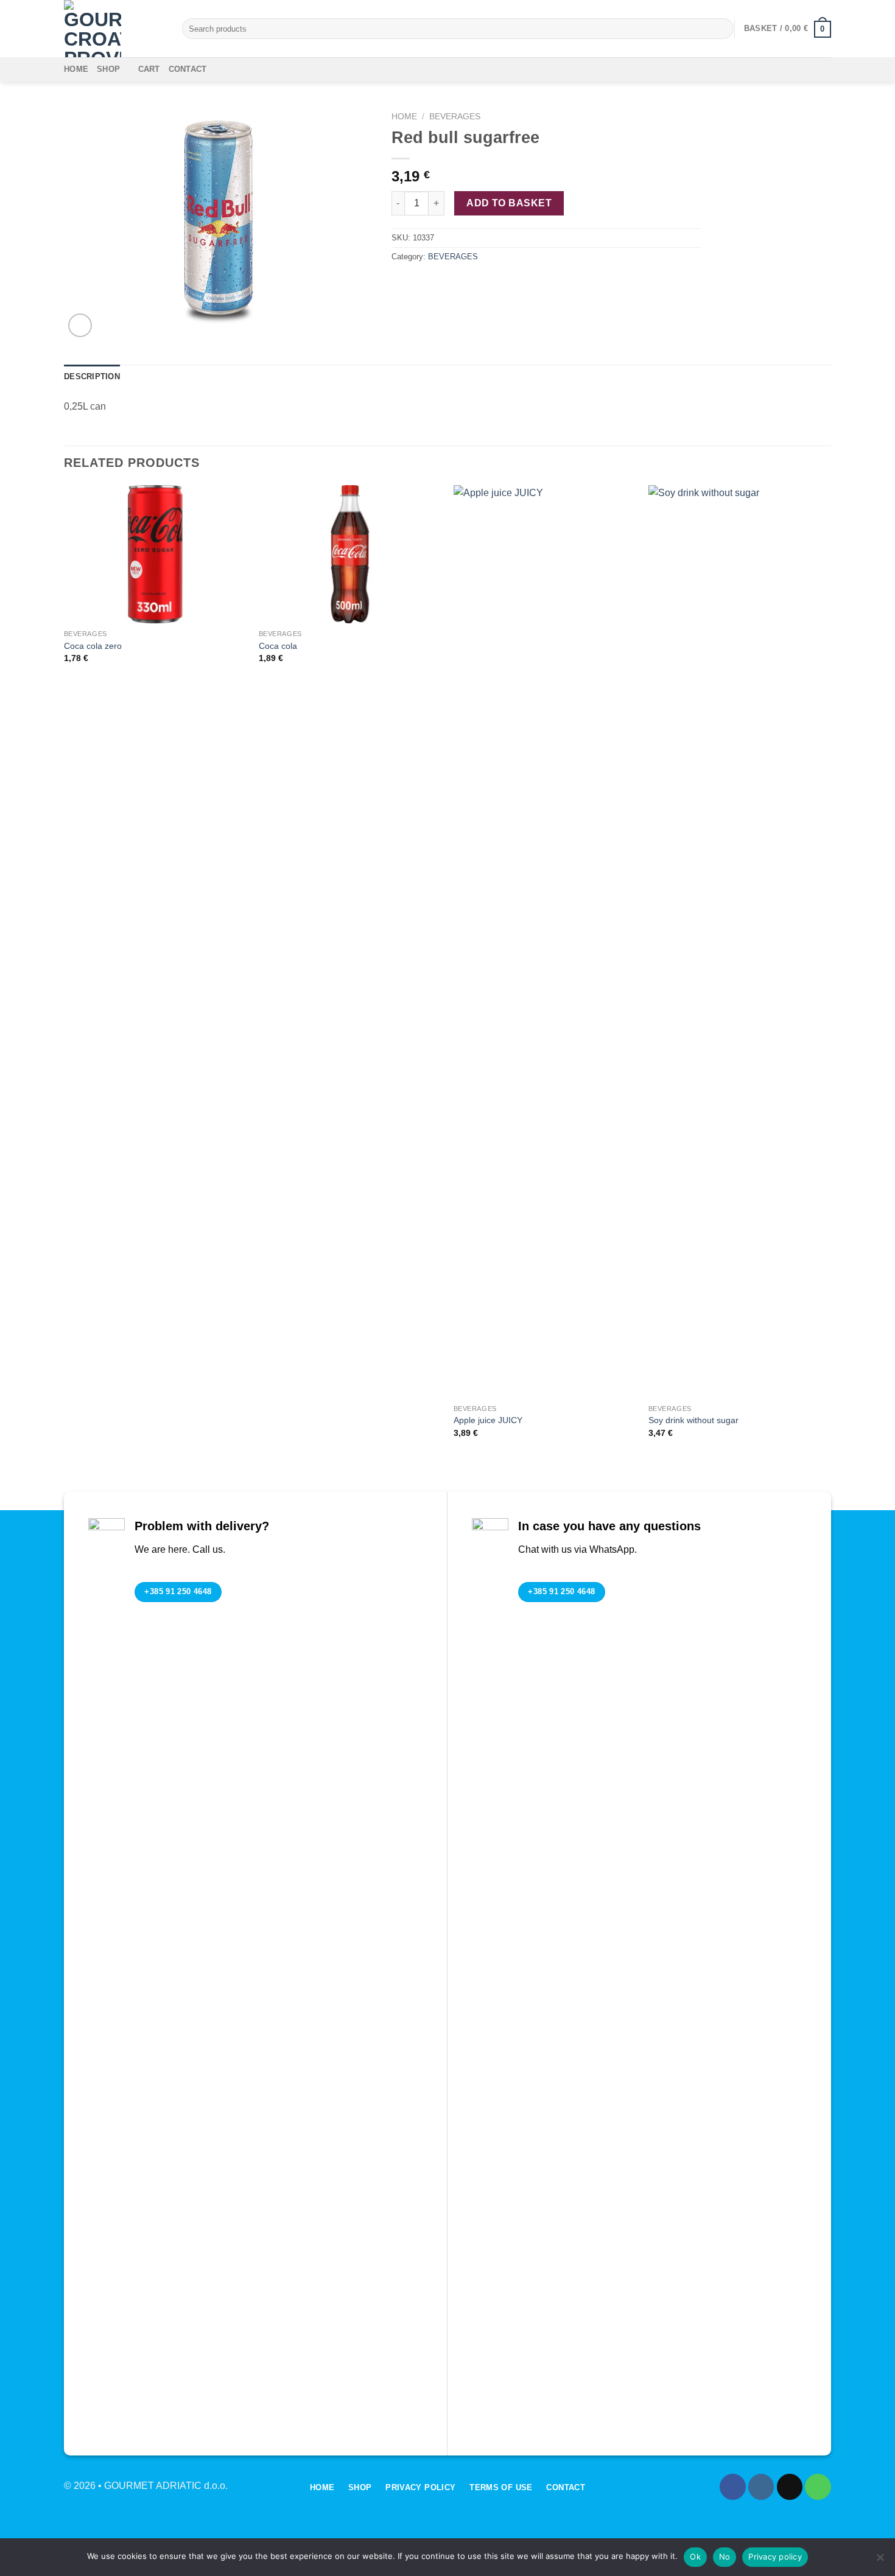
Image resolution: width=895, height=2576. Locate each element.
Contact (188, 69)
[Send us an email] (790, 2487)
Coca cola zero (93, 646)
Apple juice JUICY (488, 1420)
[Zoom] (80, 325)
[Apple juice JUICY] (545, 942)
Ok (695, 2557)
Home (76, 69)
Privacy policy (775, 2557)
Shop (108, 69)
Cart (149, 69)
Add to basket (509, 203)
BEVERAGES (455, 117)
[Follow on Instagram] (761, 2487)
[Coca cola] (350, 555)
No (725, 2557)
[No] (880, 2561)
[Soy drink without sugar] (740, 942)
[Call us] (818, 2487)
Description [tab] (92, 376)
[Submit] (722, 29)
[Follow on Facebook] (733, 2487)
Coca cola (278, 646)
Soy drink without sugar (693, 1420)
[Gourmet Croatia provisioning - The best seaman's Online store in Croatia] (114, 29)
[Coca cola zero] (155, 555)
